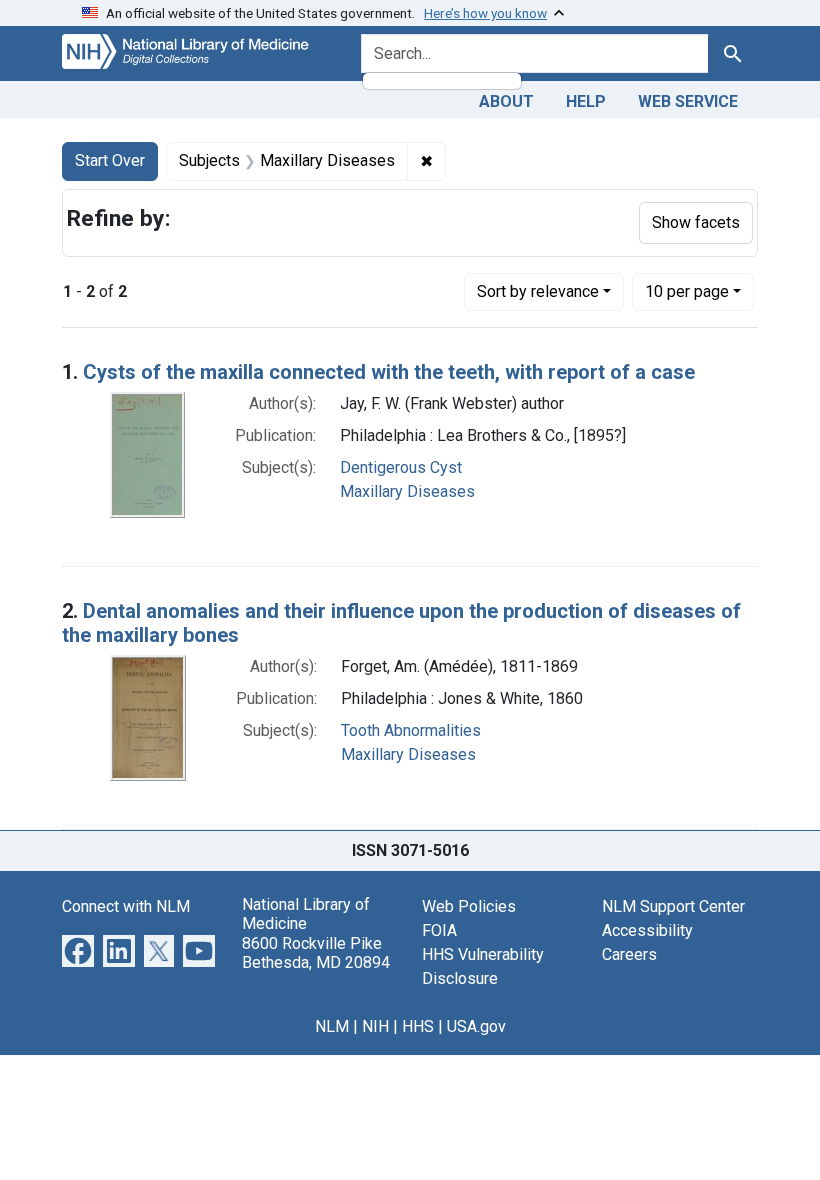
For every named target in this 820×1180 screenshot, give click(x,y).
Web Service (688, 101)
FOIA (439, 930)
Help (586, 101)
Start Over (110, 160)
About (506, 101)
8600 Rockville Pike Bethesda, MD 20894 (316, 953)
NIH (375, 1026)
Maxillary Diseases (407, 491)
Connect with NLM (126, 906)
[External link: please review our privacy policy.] (78, 949)
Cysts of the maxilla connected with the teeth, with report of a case (389, 372)
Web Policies (469, 906)
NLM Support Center (673, 906)
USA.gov (476, 1026)
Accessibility (647, 930)
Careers (629, 954)
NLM (332, 1026)
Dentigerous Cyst (401, 467)
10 (687, 291)
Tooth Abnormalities (411, 730)
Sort (538, 291)
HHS (418, 1026)
